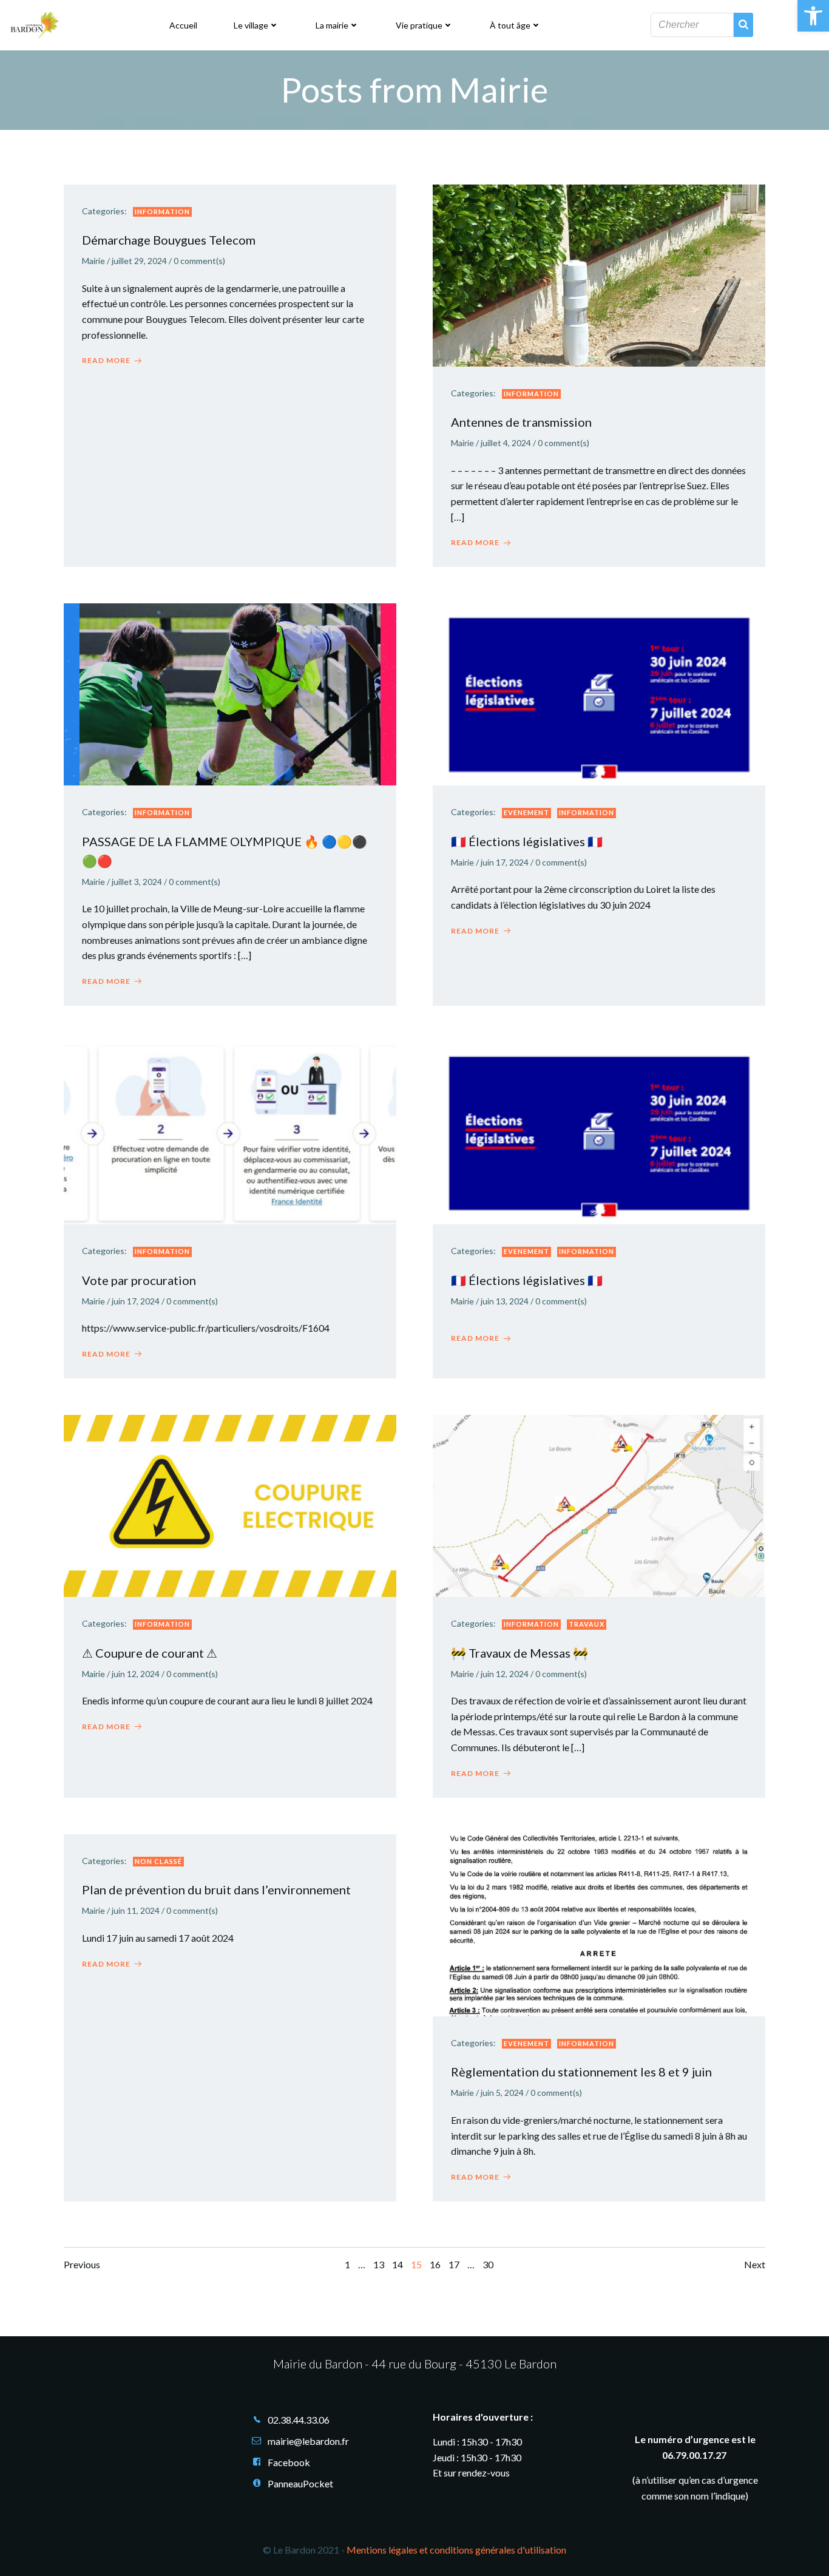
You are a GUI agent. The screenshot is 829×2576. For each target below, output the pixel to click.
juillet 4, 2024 (506, 443)
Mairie (93, 261)
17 (454, 2264)
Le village (251, 25)
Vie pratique (419, 25)
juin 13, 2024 (505, 1301)
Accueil (183, 25)
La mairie (332, 25)
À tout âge (510, 25)
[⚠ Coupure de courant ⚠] (230, 1504)
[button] (813, 16)
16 (435, 2264)
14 (398, 2264)
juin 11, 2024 (136, 1910)
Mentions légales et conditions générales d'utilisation (456, 2550)
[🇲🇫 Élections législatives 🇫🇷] (599, 693)
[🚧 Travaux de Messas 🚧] (599, 1504)
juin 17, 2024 (505, 862)
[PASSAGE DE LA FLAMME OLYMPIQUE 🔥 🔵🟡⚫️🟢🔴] (230, 693)
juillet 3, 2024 (137, 882)
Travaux (587, 1624)
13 (379, 2264)
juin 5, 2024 (502, 2093)
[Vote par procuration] (230, 1132)
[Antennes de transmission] (599, 274)
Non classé (158, 1861)
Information (162, 212)
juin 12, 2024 (136, 1674)
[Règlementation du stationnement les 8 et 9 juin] (599, 1924)
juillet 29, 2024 (139, 261)
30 (488, 2264)
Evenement (526, 812)
